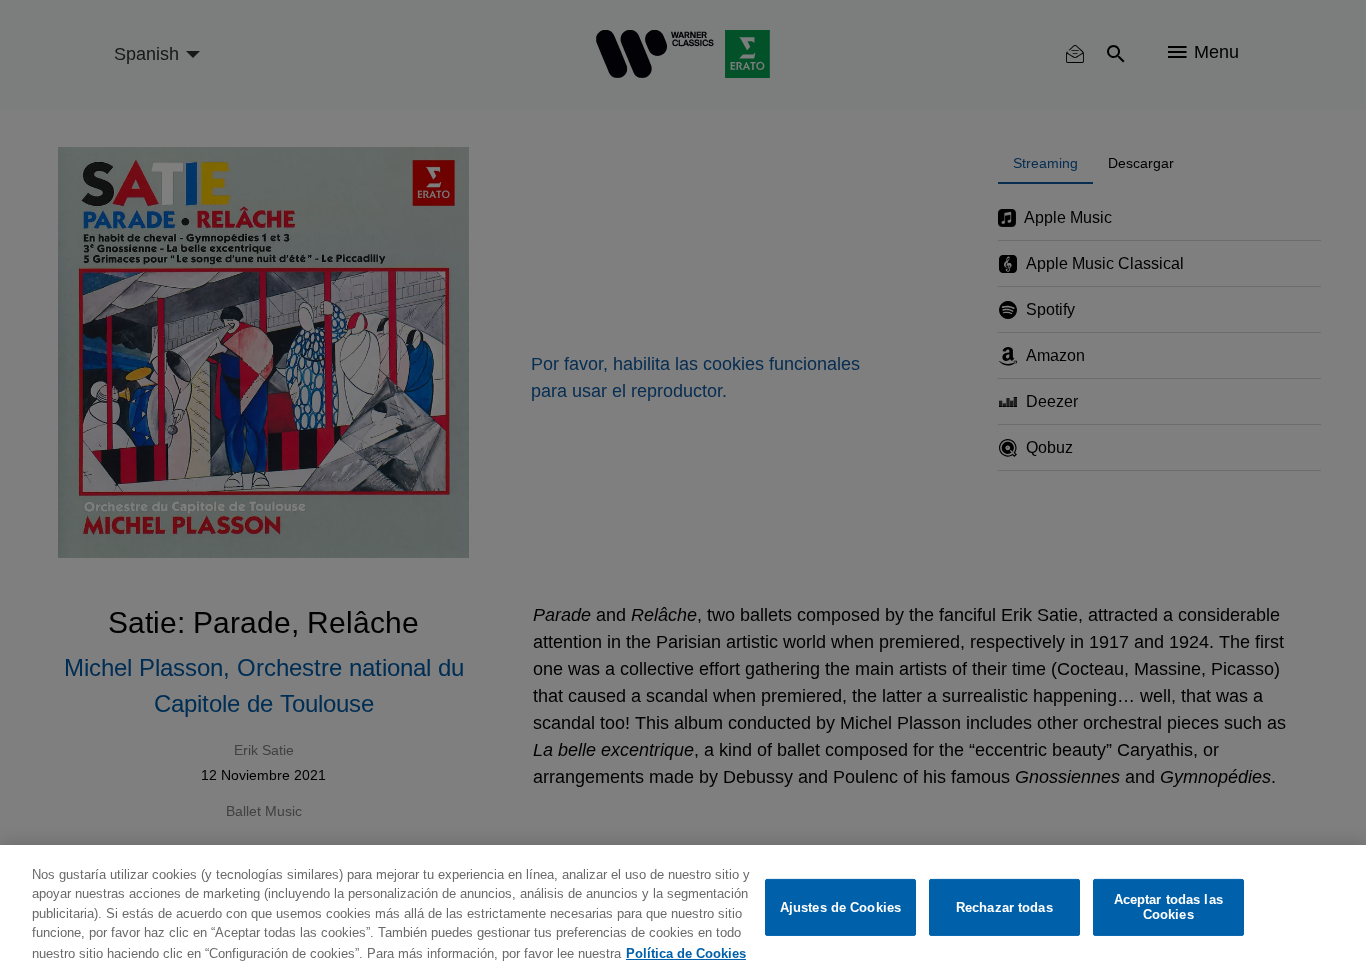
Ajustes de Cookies (840, 907)
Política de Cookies (686, 952)
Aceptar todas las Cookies (1168, 907)
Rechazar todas (1004, 907)
